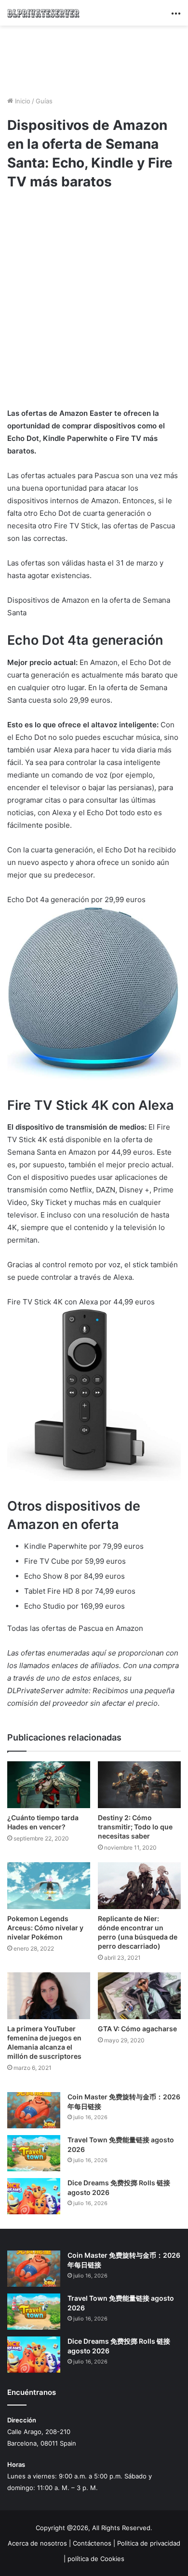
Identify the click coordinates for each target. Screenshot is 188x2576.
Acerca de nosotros (37, 2543)
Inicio (22, 101)
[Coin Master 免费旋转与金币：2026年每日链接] (34, 2110)
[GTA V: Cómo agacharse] (139, 1996)
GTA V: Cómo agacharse (137, 2029)
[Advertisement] (94, 59)
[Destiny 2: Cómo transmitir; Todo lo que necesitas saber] (139, 1785)
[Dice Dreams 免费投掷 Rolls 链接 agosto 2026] (34, 2196)
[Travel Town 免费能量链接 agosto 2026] (34, 2153)
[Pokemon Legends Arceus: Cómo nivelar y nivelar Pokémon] (49, 1886)
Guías (44, 101)
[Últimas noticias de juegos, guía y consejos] (43, 13)
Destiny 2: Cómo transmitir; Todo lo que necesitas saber (135, 1827)
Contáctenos (92, 2543)
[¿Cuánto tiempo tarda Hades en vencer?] (49, 1785)
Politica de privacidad (149, 2543)
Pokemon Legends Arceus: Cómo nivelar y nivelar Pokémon (45, 1928)
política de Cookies (96, 2559)
